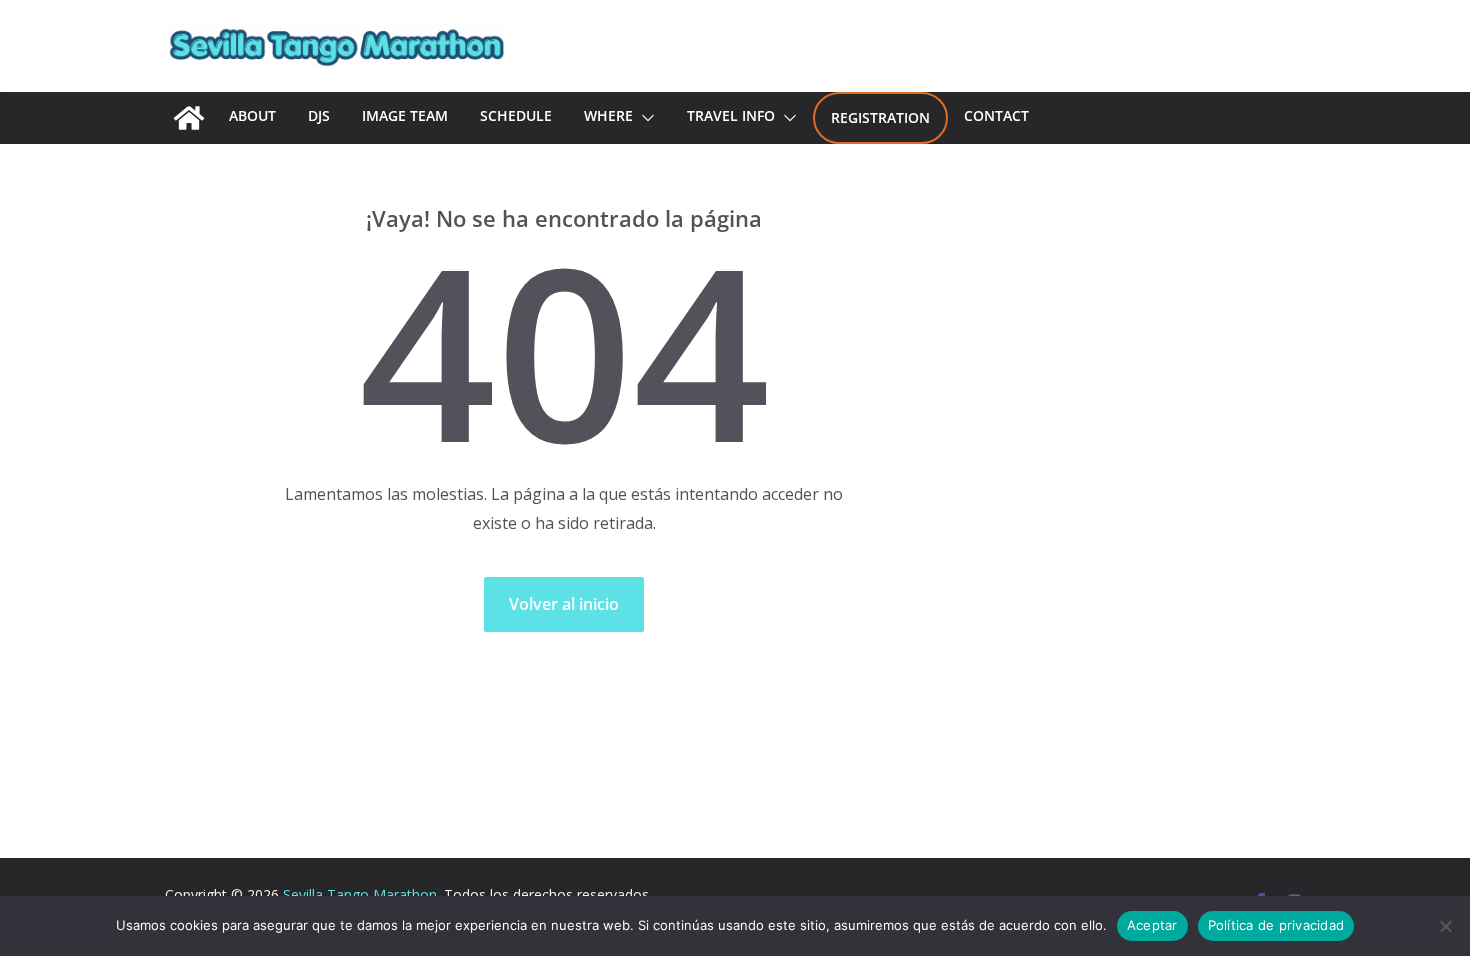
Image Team (405, 115)
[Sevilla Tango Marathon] (189, 118)
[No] (1445, 926)
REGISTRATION (880, 117)
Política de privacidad (1276, 925)
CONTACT (996, 115)
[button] (644, 118)
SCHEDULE (516, 115)
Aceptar (1152, 925)
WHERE (608, 115)
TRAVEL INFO (731, 115)
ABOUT (252, 115)
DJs (319, 115)
